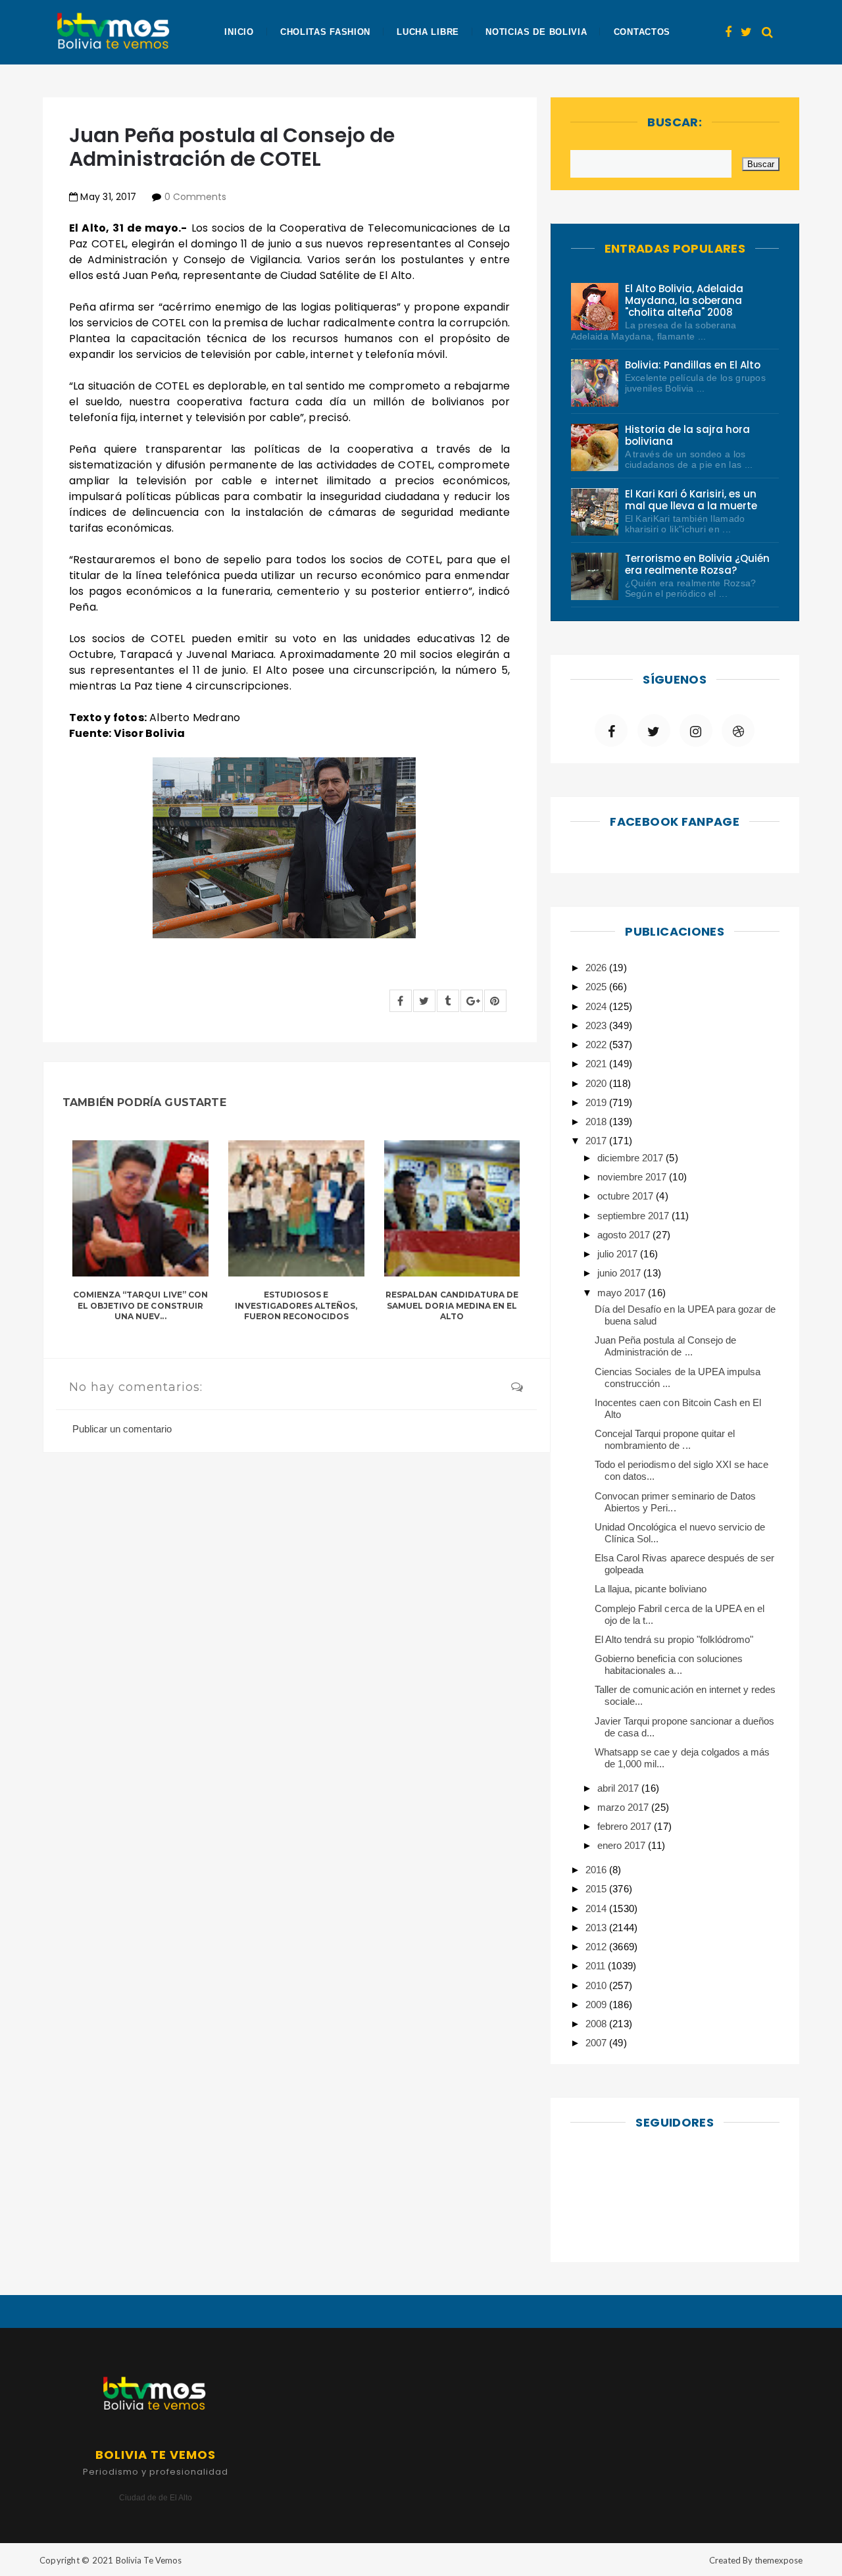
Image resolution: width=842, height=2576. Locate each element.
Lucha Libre (428, 32)
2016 (597, 1870)
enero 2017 (623, 1845)
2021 (597, 1064)
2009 (597, 2005)
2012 (597, 1947)
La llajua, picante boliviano (651, 1589)
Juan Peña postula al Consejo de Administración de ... (665, 1346)
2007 (597, 2043)
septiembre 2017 (634, 1216)
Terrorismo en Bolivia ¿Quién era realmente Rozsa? (698, 564)
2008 (597, 2024)
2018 (597, 1122)
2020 (597, 1083)
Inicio (239, 32)
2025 (597, 987)
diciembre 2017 (631, 1158)
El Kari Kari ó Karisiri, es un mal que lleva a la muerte (691, 500)
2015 (597, 1889)
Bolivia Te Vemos (149, 2560)
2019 (597, 1102)
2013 (597, 1928)
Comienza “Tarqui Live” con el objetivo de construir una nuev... (140, 1306)
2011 (597, 1966)
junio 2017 (620, 1273)
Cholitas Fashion (325, 32)
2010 (597, 1985)
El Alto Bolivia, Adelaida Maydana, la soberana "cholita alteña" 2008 (684, 300)
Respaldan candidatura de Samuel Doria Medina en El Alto (452, 1306)
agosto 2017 (625, 1235)
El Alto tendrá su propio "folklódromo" (674, 1639)
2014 (597, 1908)
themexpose (779, 2560)
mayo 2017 (623, 1293)
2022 (597, 1045)
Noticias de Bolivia (536, 32)
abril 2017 (619, 1788)
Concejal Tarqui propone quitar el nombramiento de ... (665, 1439)
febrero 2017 (626, 1826)
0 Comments (195, 197)
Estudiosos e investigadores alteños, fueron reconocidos (296, 1306)
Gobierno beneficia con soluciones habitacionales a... (669, 1664)
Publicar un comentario (122, 1429)
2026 (597, 968)
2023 (597, 1025)
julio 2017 (619, 1254)
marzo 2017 (624, 1807)
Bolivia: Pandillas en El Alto (693, 365)
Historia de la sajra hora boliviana (688, 435)
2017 (597, 1141)
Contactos (642, 32)
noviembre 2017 (633, 1177)
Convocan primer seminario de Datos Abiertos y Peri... (675, 1502)
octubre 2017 (627, 1196)
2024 (597, 1006)
